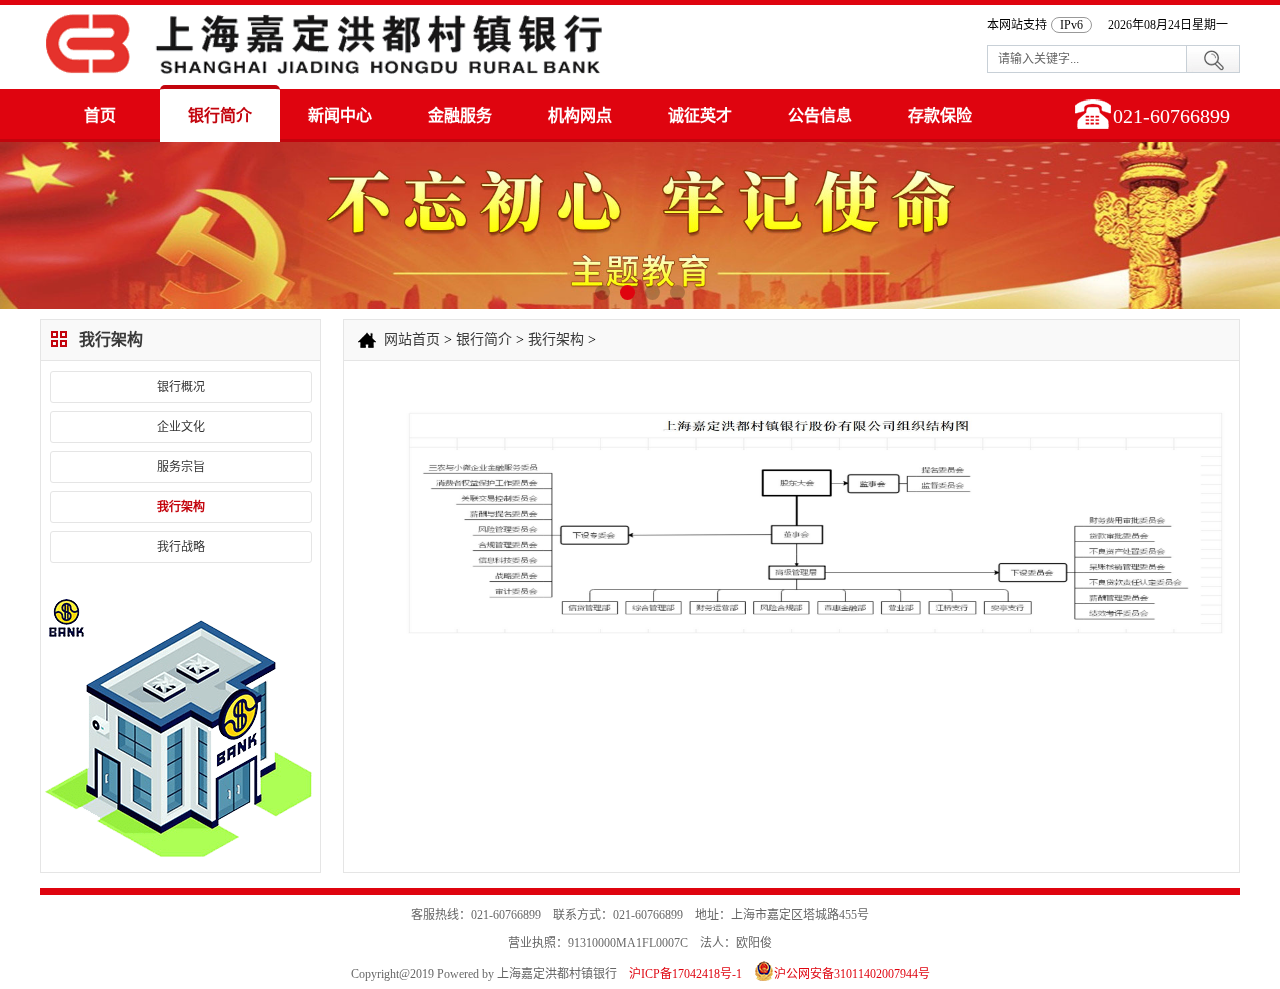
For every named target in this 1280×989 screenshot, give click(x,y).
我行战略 (181, 547)
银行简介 (220, 115)
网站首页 (412, 339)
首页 (100, 115)
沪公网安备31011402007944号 (852, 974)
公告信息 (820, 115)
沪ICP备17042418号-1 (685, 974)
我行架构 (181, 507)
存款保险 (940, 115)
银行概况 (181, 387)
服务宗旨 (181, 467)
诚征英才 (700, 115)
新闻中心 (340, 115)
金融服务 (460, 115)
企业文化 (181, 427)
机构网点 (580, 115)
